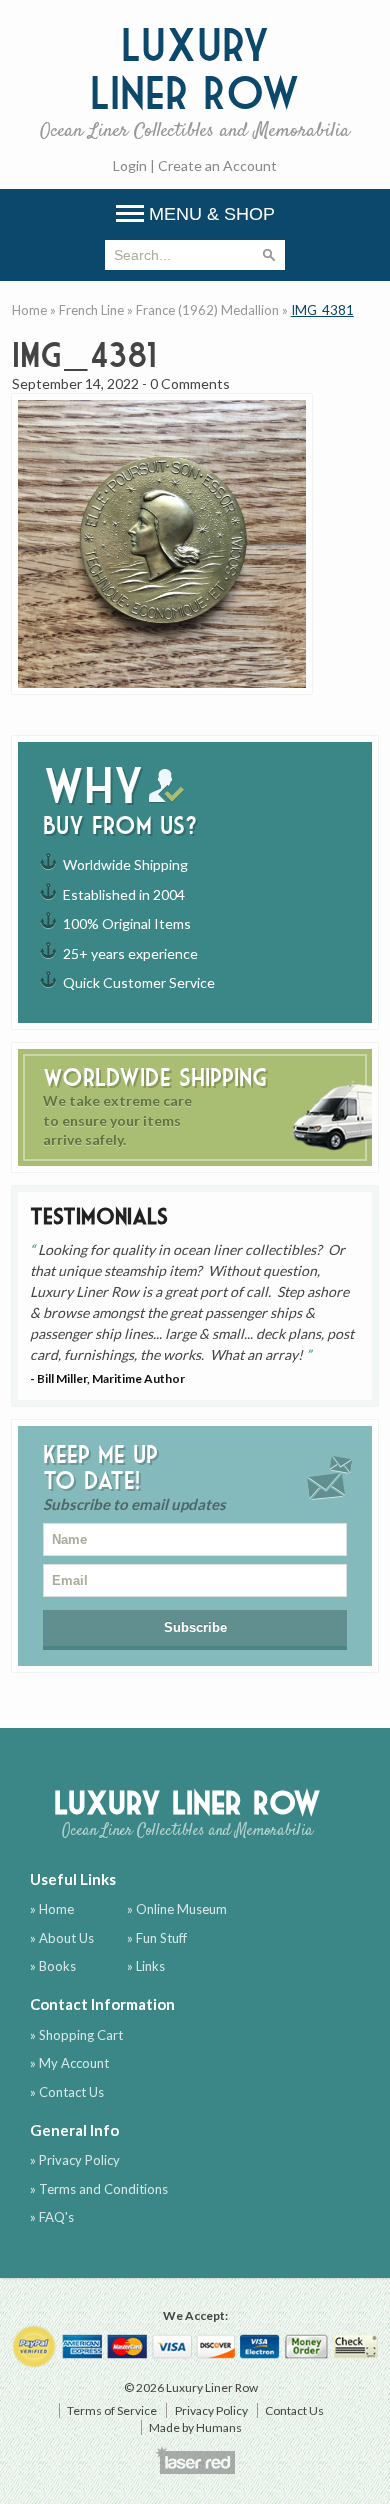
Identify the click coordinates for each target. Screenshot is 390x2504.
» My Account (69, 2063)
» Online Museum (177, 1909)
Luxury (195, 81)
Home (29, 310)
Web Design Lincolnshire (195, 2460)
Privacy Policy (211, 2410)
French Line (91, 310)
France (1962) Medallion (207, 310)
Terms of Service (112, 2410)
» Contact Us (67, 2092)
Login (130, 165)
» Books (53, 1966)
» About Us (62, 1938)
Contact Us (294, 2410)
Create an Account (217, 165)
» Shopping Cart (76, 2035)
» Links (146, 1966)
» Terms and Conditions (99, 2189)
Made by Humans (195, 2427)
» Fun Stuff (157, 1938)
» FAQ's (52, 2217)
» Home (52, 1909)
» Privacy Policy (75, 2160)
